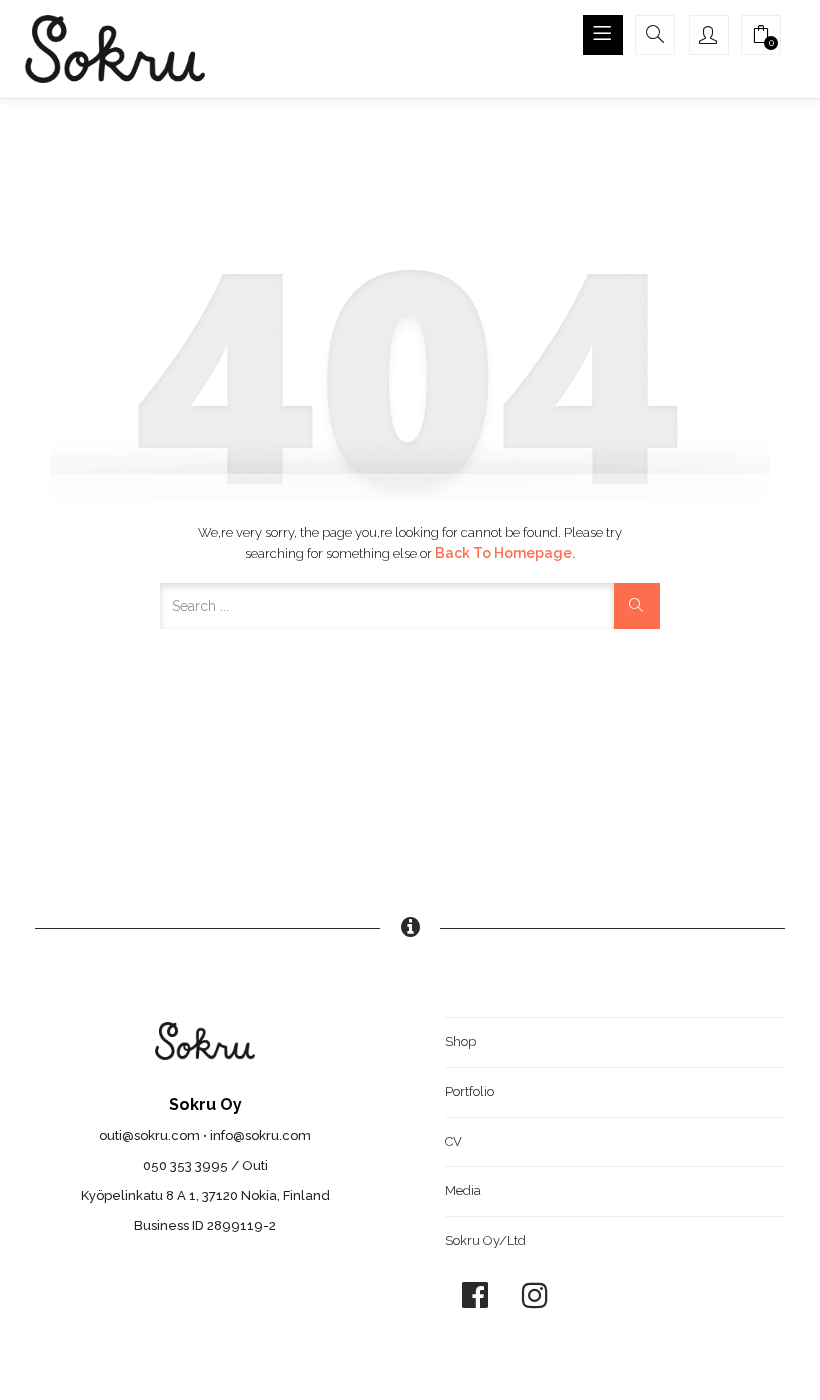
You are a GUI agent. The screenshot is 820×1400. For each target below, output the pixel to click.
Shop (460, 1041)
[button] (761, 37)
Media (463, 1190)
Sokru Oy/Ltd (485, 1240)
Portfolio (469, 1091)
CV (453, 1141)
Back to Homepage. (505, 553)
